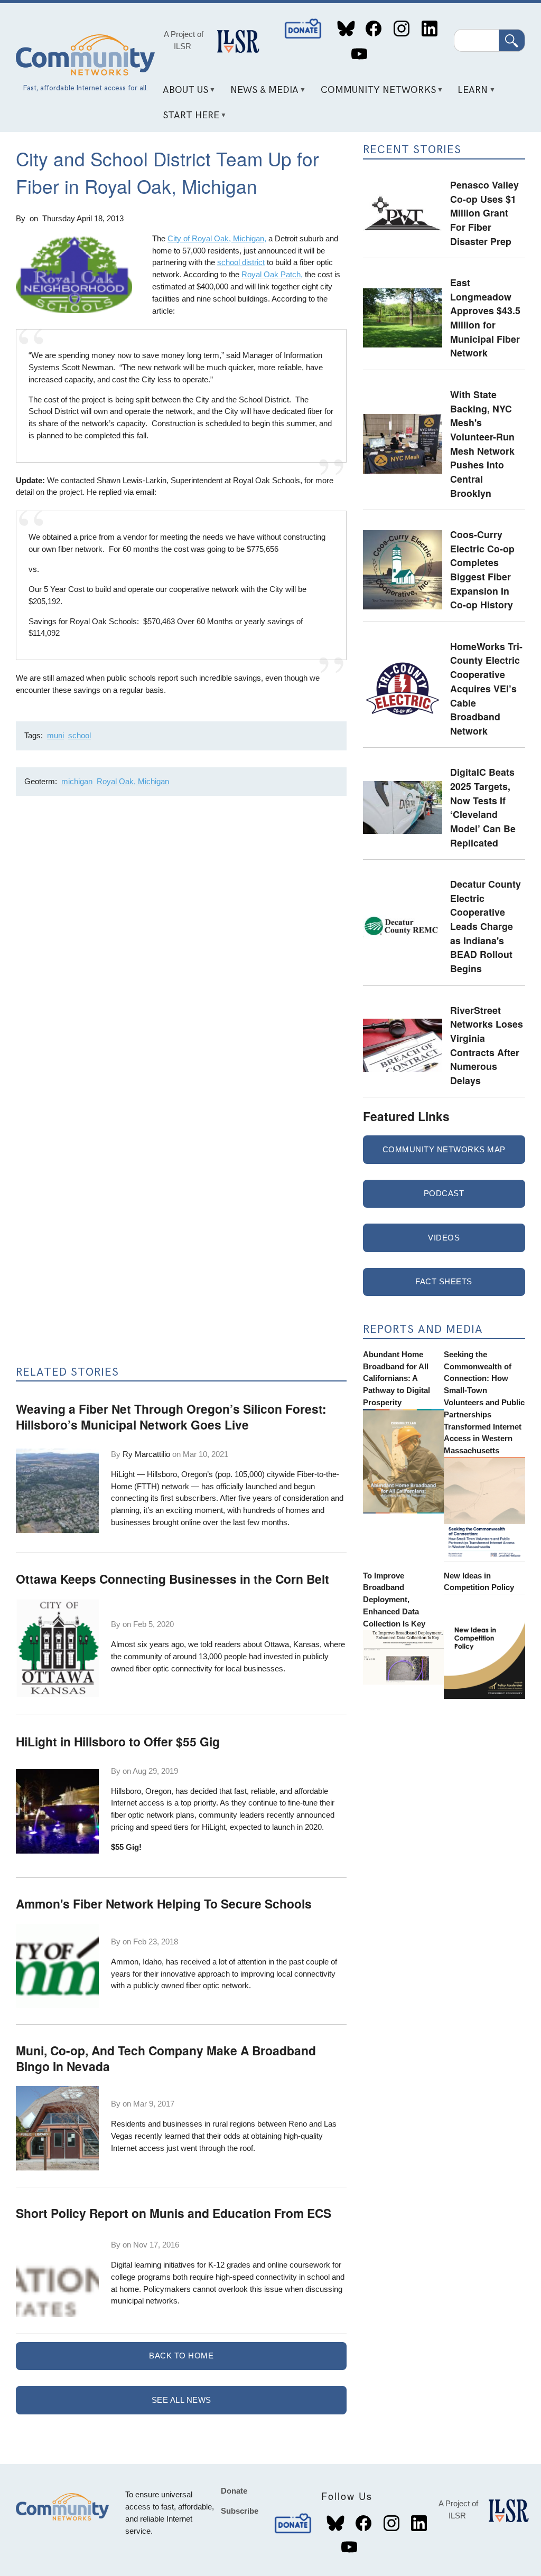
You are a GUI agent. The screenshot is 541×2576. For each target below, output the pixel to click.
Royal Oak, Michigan (133, 781)
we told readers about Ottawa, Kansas (254, 1644)
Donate (304, 29)
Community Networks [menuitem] (374, 94)
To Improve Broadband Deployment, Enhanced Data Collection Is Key (394, 1600)
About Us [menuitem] (181, 94)
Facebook (374, 29)
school (80, 735)
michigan (77, 781)
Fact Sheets (444, 1281)
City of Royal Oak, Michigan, (217, 238)
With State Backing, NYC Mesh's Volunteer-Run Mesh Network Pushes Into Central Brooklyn (482, 444)
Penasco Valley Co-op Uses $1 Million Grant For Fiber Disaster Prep (484, 213)
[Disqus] (181, 945)
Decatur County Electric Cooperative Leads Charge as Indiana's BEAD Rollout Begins (486, 926)
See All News (181, 2400)
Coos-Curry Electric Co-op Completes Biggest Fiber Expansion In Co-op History (482, 569)
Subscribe (240, 2511)
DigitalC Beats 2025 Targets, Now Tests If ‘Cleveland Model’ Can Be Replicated (483, 807)
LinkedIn (429, 29)
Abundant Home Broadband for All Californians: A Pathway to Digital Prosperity (397, 1378)
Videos (444, 1238)
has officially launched (239, 1486)
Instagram (401, 29)
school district (241, 262)
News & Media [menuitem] (260, 94)
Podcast (444, 1193)
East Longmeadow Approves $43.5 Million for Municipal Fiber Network (485, 317)
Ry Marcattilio (146, 1454)
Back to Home (181, 2356)
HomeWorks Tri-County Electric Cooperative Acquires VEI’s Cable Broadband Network (486, 688)
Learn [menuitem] (469, 94)
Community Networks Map (444, 1149)
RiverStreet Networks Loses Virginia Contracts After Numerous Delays (487, 1045)
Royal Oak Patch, (272, 274)
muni (55, 735)
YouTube (359, 54)
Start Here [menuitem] (187, 119)
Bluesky (346, 29)
